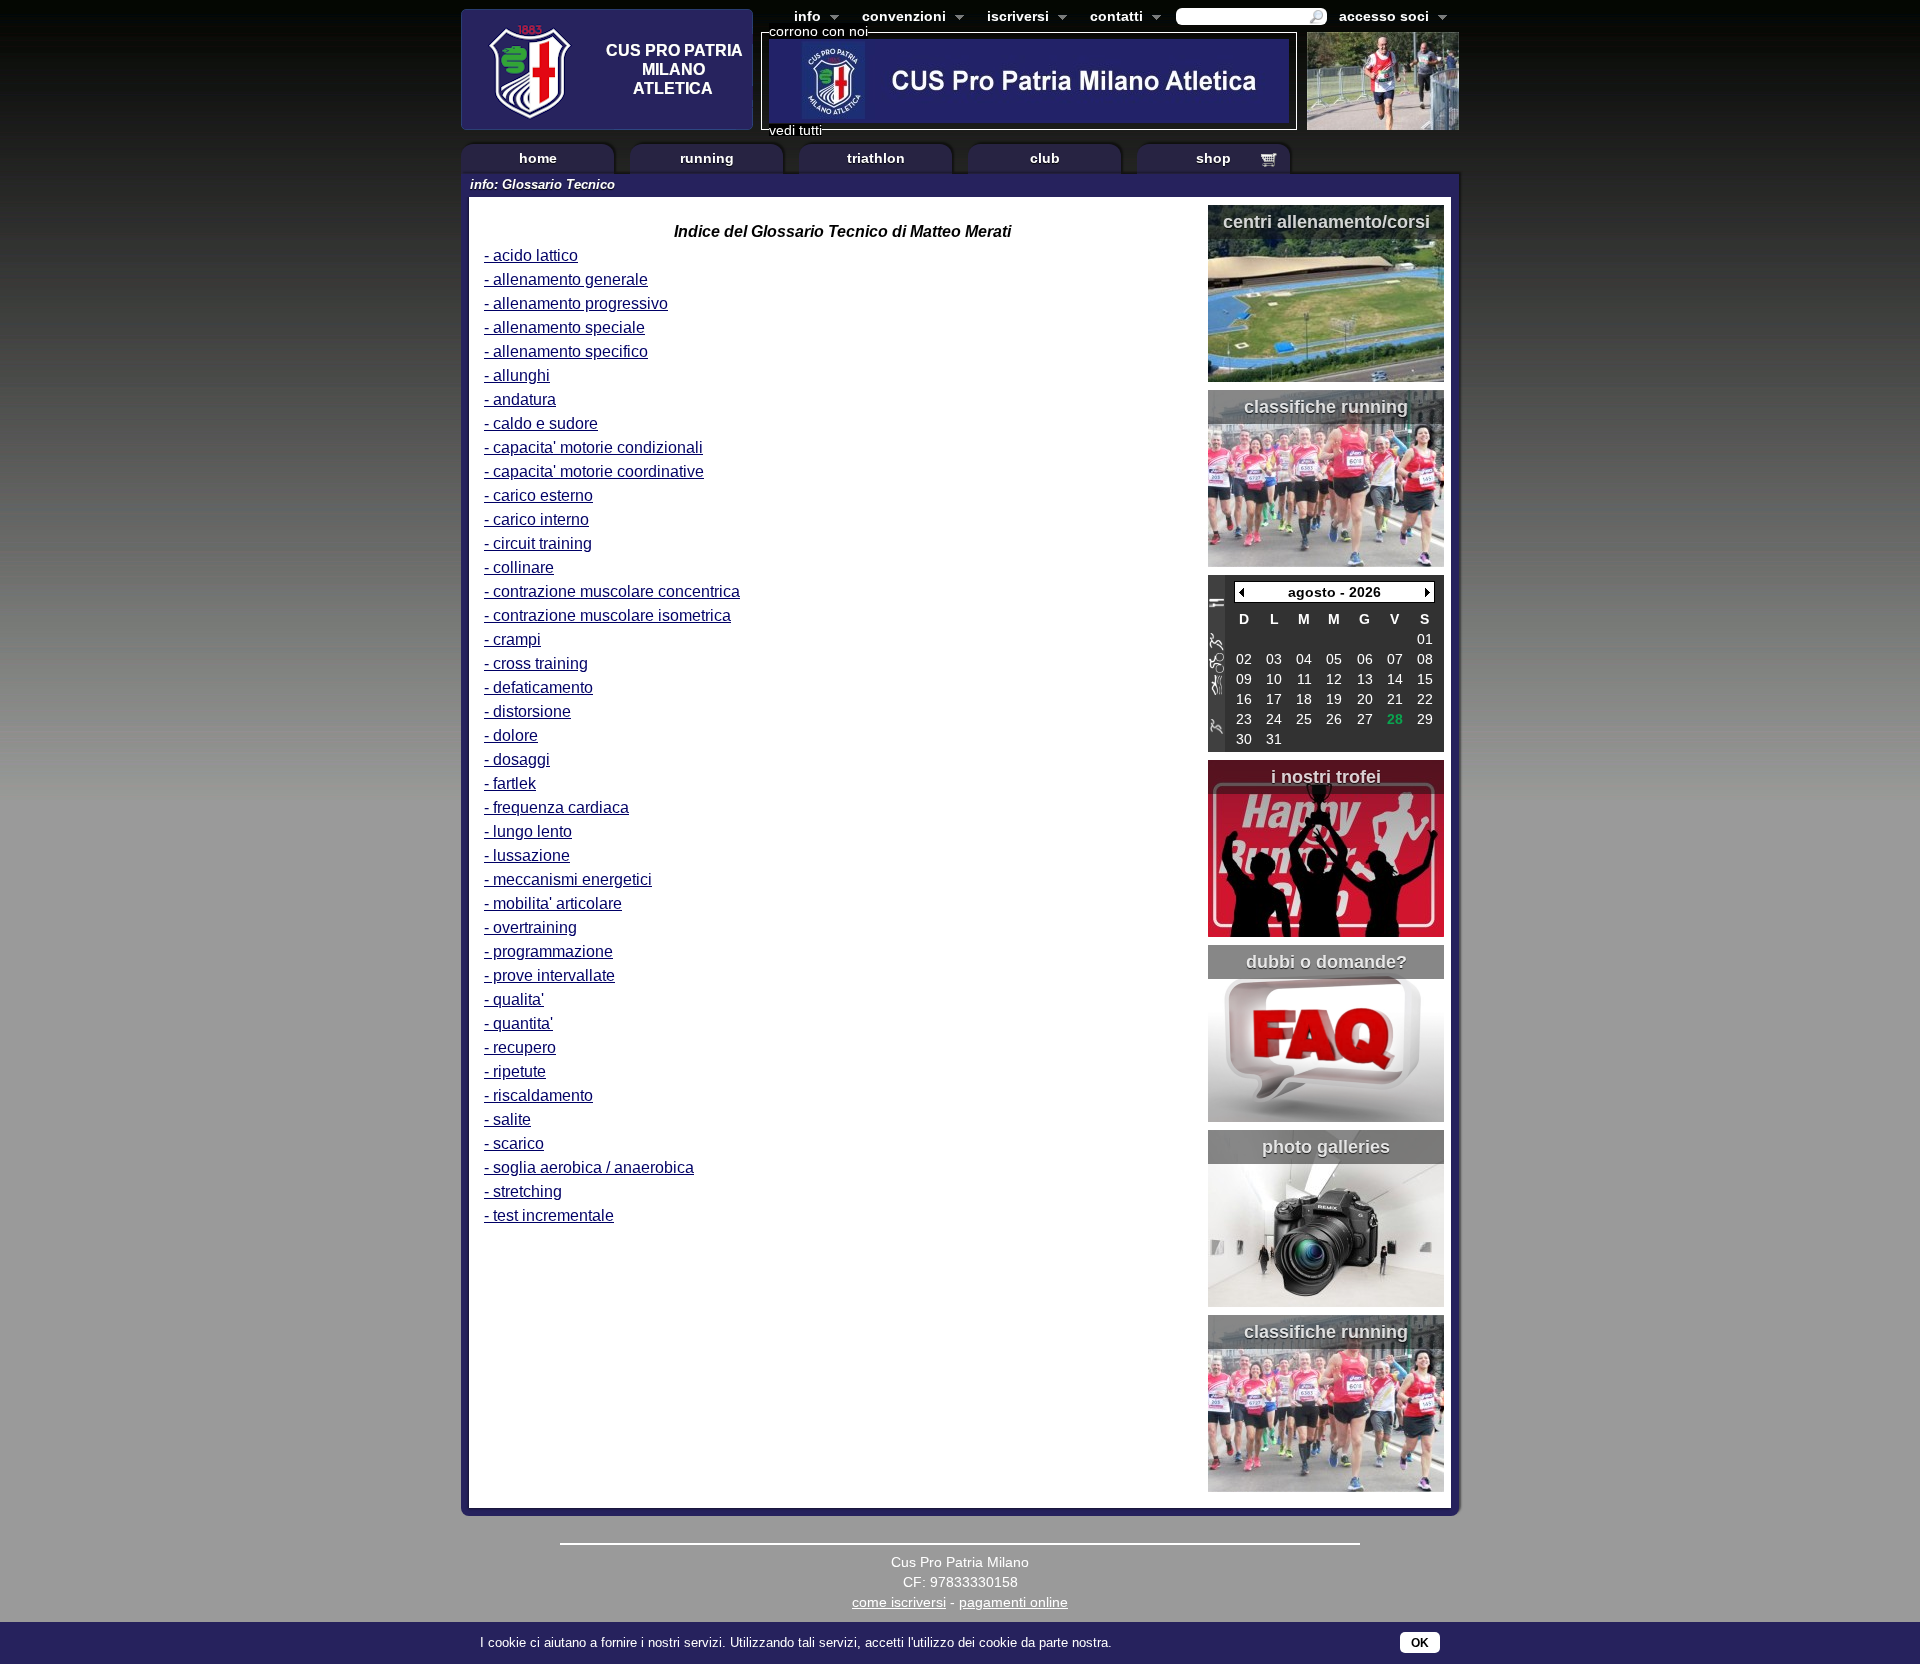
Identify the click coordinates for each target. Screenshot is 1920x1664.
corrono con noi (818, 31)
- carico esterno (538, 495)
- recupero (520, 1047)
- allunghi (517, 375)
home (538, 158)
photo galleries (1326, 1147)
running (707, 158)
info (803, 18)
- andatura (520, 399)
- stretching (523, 1191)
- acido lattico (531, 255)
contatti (1112, 18)
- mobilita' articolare (553, 903)
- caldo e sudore (541, 423)
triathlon (876, 158)
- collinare (519, 567)
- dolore (511, 735)
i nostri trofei (1326, 777)
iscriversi (1014, 18)
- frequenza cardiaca (556, 807)
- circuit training (538, 543)
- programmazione (548, 951)
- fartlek (510, 783)
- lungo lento (528, 831)
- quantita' (518, 1023)
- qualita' (514, 999)
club (1045, 158)
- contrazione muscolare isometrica (607, 615)
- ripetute (515, 1071)
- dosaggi (517, 759)
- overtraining (530, 927)
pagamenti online (1013, 1602)
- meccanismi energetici (568, 879)
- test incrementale (549, 1215)
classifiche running (1326, 407)
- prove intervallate (549, 975)
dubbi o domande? (1326, 962)
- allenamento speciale (564, 327)
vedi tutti (795, 130)
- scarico (514, 1143)
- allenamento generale (566, 279)
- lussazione (527, 855)
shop (1213, 158)
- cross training (536, 663)
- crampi (512, 639)
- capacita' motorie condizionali (593, 447)
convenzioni (900, 18)
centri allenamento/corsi (1326, 222)
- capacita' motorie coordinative (594, 471)
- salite (507, 1119)
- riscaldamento (538, 1095)
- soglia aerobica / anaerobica (589, 1167)
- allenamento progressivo (576, 303)
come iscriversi (899, 1602)
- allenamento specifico (566, 351)
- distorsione (527, 711)
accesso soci (1380, 18)
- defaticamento (538, 687)
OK (1420, 1643)
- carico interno (536, 519)
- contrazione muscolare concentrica (612, 591)
